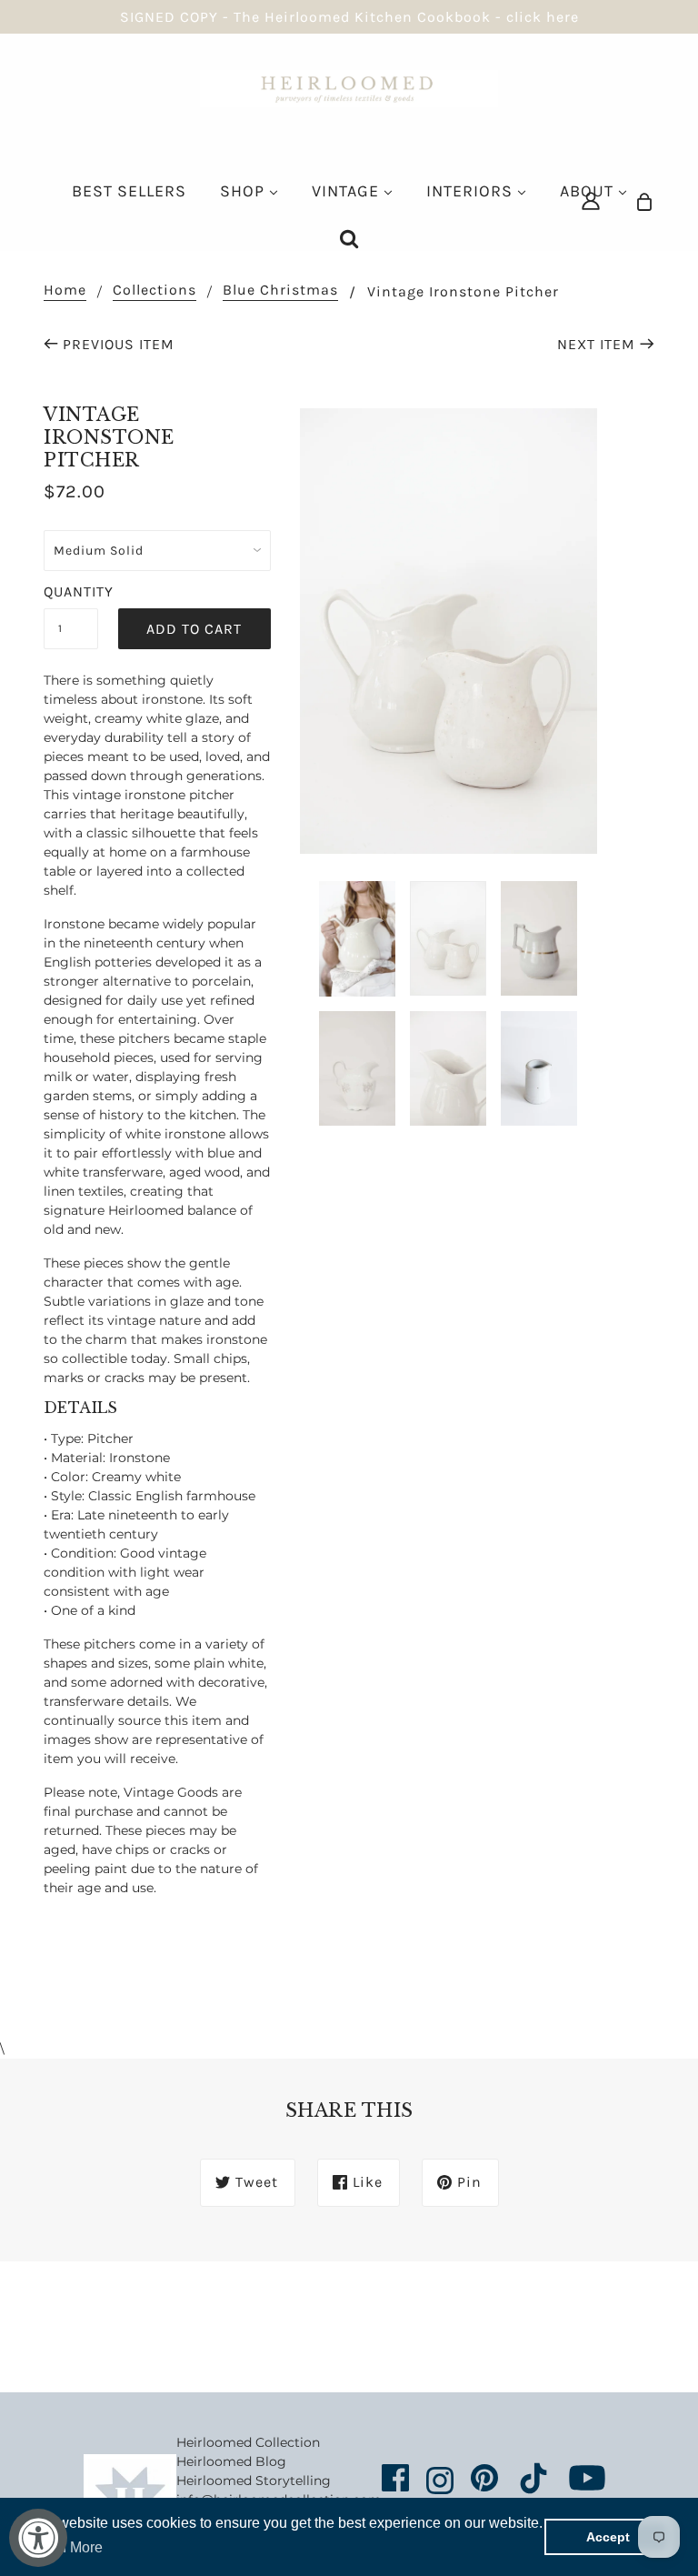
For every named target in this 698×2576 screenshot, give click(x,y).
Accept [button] (608, 2537)
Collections (155, 291)
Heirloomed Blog (231, 2461)
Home (65, 291)
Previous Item (119, 344)
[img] (591, 200)
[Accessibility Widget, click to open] (38, 2538)
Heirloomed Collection (248, 2442)
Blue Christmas (280, 291)
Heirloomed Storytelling (254, 2481)
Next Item (596, 344)
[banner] (349, 87)
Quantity (71, 591)
